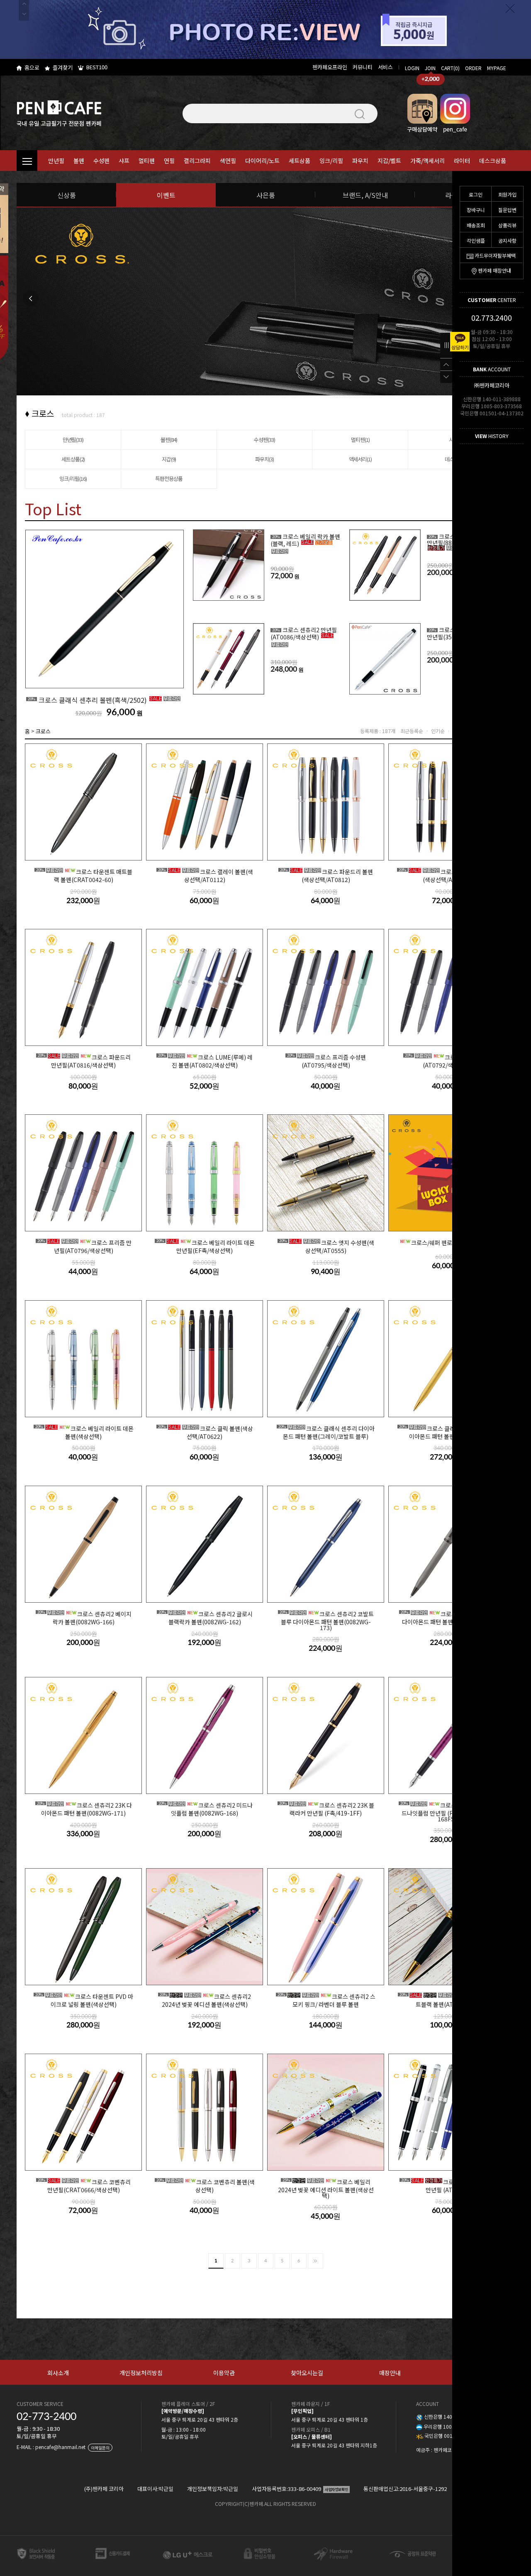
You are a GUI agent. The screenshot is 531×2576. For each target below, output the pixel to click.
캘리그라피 (197, 161)
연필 (169, 161)
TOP (446, 364)
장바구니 (476, 210)
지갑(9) (169, 459)
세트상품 (300, 161)
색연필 (228, 161)
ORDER (473, 68)
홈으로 (32, 67)
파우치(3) (264, 459)
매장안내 (390, 2373)
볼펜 (79, 161)
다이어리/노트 (262, 161)
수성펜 (101, 161)
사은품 (266, 195)
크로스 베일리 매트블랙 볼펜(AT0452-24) (448, 2000)
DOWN (446, 377)
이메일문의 (100, 2448)
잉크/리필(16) (73, 479)
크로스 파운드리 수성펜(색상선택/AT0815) (448, 875)
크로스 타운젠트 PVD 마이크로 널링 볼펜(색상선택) (84, 2000)
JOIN (430, 68)
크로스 (43, 731)
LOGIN (412, 68)
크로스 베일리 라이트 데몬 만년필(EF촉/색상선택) (206, 1246)
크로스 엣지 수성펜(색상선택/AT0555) (327, 1246)
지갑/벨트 (389, 161)
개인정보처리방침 (141, 2373)
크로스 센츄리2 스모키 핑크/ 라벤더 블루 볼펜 (326, 2000)
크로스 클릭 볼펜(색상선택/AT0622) (206, 1432)
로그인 (476, 194)
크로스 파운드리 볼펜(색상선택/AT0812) (326, 875)
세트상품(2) (73, 459)
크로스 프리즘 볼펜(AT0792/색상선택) (448, 1061)
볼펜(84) (169, 440)
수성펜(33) (264, 440)
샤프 (124, 161)
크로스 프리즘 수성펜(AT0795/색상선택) (326, 1061)
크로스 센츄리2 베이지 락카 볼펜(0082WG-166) (84, 1618)
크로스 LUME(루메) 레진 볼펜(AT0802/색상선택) (205, 1061)
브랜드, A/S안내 (365, 195)
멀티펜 (147, 161)
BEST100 (97, 67)
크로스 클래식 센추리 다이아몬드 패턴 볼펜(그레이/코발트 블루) (326, 1432)
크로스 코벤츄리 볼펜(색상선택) (206, 2186)
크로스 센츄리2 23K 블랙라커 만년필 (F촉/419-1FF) (327, 1809)
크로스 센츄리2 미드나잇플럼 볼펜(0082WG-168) (206, 1809)
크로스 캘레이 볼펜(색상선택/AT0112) (206, 875)
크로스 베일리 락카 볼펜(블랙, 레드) (305, 540)
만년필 (56, 161)
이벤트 (166, 195)
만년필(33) (73, 440)
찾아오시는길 (307, 2373)
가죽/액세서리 (427, 161)
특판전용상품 (169, 479)
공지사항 (507, 240)
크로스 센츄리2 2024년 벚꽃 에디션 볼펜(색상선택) (205, 2000)
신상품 (67, 195)
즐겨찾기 (63, 67)
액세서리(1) (360, 459)
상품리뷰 (507, 225)
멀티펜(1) (360, 440)
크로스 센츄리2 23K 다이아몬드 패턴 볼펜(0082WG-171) (84, 1809)
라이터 (462, 161)
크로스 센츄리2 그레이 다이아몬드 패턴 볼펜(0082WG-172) (448, 1618)
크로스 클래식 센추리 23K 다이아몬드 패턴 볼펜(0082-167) (448, 1432)
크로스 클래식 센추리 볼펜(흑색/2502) (88, 700)
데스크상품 (493, 161)
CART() (450, 68)
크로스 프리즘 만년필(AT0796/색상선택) (84, 1246)
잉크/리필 (331, 161)
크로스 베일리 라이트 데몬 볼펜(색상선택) (84, 1432)
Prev (31, 298)
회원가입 (507, 194)
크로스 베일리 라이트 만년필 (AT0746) (448, 2186)
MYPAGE (497, 68)
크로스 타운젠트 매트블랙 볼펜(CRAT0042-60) (84, 875)
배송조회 (476, 225)
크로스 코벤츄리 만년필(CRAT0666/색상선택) (84, 2186)
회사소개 (58, 2373)
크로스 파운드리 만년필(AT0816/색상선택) (84, 1061)
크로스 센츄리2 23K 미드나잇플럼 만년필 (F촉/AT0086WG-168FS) (448, 1812)
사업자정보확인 (336, 2489)
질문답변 (507, 210)
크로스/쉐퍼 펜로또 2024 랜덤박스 (453, 1243)
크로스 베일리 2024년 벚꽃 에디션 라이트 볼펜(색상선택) (326, 2188)
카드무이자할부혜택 (495, 255)
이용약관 (224, 2373)
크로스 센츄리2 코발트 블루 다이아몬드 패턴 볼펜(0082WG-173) (327, 1620)
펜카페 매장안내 (494, 270)
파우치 (360, 161)
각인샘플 (476, 240)
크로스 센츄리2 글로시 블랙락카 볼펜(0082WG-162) (206, 1618)
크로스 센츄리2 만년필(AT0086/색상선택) (304, 633)
